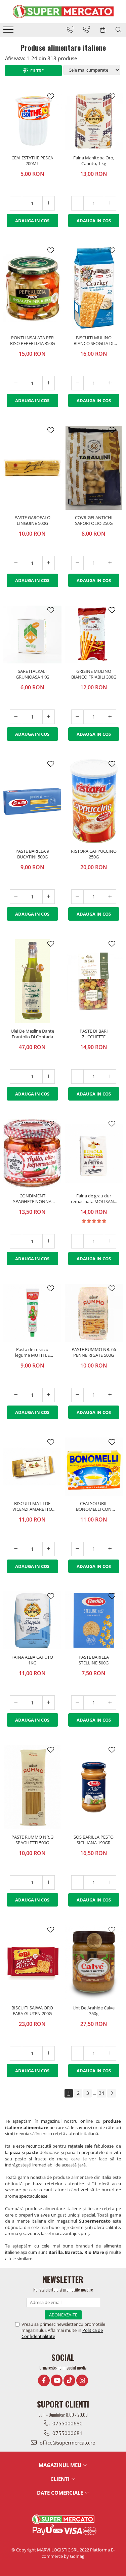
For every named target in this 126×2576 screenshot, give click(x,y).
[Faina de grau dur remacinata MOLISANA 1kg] (94, 1154)
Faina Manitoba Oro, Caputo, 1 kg (94, 161)
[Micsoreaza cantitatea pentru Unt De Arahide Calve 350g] (77, 2053)
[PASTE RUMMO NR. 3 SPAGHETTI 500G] (32, 1787)
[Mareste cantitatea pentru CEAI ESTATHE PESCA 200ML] (49, 203)
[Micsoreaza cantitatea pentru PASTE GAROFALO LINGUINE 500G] (16, 563)
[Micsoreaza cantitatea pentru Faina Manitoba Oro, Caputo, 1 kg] (77, 203)
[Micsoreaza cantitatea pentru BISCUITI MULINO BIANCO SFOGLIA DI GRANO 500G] (77, 383)
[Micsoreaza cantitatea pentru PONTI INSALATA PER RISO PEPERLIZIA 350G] (16, 383)
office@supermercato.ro (67, 2443)
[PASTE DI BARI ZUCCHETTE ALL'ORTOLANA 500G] (94, 981)
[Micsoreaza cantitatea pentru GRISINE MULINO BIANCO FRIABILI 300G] (77, 717)
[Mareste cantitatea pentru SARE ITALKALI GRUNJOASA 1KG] (49, 717)
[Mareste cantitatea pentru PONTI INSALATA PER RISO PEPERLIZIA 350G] (49, 383)
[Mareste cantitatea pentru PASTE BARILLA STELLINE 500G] (110, 1703)
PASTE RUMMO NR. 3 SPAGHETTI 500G (32, 1840)
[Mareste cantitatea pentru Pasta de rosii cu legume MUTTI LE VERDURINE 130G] (49, 1395)
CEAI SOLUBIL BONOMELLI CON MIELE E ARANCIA (94, 1507)
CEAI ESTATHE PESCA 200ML (32, 161)
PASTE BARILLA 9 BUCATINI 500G (32, 854)
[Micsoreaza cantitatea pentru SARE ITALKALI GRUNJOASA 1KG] (16, 717)
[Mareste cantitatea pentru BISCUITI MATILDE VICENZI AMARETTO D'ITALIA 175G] (49, 1549)
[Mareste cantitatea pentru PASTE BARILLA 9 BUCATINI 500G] (49, 897)
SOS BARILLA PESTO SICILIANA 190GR (94, 1840)
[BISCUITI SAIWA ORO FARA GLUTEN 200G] (32, 1963)
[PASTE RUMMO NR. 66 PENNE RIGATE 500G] (94, 1313)
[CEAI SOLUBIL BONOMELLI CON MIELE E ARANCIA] (94, 1467)
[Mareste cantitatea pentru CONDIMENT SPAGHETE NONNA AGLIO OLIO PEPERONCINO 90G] (49, 1241)
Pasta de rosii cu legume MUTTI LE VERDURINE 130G (32, 1353)
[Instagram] (82, 2380)
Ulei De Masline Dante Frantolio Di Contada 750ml (32, 1034)
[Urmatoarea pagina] (112, 2093)
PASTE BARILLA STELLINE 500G (94, 1660)
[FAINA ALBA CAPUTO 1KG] (32, 1621)
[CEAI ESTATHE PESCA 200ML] (32, 121)
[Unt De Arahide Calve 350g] (94, 1963)
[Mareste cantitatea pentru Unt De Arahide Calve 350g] (110, 2053)
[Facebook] (44, 2380)
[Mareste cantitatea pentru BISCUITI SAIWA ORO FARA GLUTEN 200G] (49, 2053)
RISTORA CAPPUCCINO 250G (94, 854)
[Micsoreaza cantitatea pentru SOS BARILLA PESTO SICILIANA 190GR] (77, 1882)
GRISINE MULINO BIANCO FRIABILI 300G (94, 674)
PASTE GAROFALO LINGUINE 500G (32, 521)
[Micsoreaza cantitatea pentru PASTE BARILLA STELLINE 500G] (77, 1703)
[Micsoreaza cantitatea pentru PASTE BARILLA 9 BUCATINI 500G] (16, 897)
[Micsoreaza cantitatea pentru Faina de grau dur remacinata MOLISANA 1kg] (77, 1241)
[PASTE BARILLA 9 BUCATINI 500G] (32, 802)
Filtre (36, 71)
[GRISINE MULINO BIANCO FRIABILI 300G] (94, 635)
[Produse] (9, 32)
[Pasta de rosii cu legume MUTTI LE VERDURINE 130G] (32, 1313)
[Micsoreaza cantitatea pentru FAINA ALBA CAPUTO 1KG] (16, 1703)
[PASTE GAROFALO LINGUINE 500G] (32, 468)
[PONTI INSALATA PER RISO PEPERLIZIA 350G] (32, 288)
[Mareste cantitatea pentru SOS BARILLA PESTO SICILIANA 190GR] (110, 1882)
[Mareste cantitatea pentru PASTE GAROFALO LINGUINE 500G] (49, 563)
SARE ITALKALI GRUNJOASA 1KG (32, 674)
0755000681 (67, 2433)
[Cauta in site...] (118, 30)
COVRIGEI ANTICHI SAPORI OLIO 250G (94, 521)
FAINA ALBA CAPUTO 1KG (32, 1660)
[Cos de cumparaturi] (103, 30)
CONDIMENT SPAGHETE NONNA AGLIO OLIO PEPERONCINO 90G (32, 1199)
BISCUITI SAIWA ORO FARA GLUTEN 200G (32, 2011)
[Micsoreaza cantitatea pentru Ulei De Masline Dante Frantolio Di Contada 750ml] (16, 1076)
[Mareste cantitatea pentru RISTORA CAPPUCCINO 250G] (110, 897)
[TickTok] (69, 2380)
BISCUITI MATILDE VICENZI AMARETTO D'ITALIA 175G (32, 1507)
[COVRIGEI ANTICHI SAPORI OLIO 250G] (94, 468)
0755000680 (67, 2423)
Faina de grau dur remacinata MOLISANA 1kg (94, 1199)
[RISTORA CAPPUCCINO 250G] (94, 801)
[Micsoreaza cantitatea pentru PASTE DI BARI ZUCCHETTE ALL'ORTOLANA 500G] (77, 1076)
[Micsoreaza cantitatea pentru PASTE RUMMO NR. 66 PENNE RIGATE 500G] (77, 1395)
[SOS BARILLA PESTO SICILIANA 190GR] (94, 1787)
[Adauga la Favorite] (51, 97)
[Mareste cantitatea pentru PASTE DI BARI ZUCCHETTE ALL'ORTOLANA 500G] (110, 1076)
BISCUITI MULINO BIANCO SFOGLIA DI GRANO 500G (94, 341)
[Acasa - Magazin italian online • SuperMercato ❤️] (63, 12)
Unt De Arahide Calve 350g (94, 2011)
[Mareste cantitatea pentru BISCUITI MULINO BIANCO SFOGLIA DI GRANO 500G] (110, 383)
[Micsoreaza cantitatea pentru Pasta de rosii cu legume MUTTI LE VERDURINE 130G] (16, 1395)
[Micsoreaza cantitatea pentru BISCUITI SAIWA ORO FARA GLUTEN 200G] (16, 2053)
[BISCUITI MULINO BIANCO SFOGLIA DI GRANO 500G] (94, 288)
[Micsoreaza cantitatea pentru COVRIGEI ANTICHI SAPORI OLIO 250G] (77, 563)
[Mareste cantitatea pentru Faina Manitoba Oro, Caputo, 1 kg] (110, 203)
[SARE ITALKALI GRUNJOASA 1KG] (32, 635)
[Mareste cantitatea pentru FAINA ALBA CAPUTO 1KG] (49, 1703)
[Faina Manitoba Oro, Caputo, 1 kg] (94, 121)
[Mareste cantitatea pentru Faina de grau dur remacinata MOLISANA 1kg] (110, 1241)
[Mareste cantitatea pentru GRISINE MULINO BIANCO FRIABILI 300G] (110, 717)
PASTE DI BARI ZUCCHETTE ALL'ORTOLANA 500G (94, 1034)
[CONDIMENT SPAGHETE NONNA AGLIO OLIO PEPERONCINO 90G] (32, 1153)
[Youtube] (57, 2380)
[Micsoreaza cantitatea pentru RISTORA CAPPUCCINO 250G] (77, 897)
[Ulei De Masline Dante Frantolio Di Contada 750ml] (32, 981)
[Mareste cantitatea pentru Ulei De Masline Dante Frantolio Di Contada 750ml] (49, 1076)
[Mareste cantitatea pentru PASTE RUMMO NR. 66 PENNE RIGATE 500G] (110, 1395)
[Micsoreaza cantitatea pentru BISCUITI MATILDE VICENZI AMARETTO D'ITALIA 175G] (16, 1549)
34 (101, 2093)
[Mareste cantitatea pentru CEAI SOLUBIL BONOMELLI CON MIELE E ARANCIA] (110, 1549)
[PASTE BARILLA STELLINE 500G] (94, 1621)
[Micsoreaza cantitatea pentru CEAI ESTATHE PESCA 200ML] (16, 203)
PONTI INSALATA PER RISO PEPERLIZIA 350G (32, 341)
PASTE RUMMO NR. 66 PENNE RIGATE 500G (94, 1352)
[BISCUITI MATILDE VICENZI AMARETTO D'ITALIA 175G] (32, 1467)
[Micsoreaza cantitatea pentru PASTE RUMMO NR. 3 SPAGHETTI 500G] (16, 1882)
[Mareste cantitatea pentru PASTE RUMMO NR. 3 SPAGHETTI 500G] (49, 1882)
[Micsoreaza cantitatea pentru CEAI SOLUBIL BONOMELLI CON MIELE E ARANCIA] (77, 1549)
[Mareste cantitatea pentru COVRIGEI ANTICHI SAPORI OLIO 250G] (110, 563)
